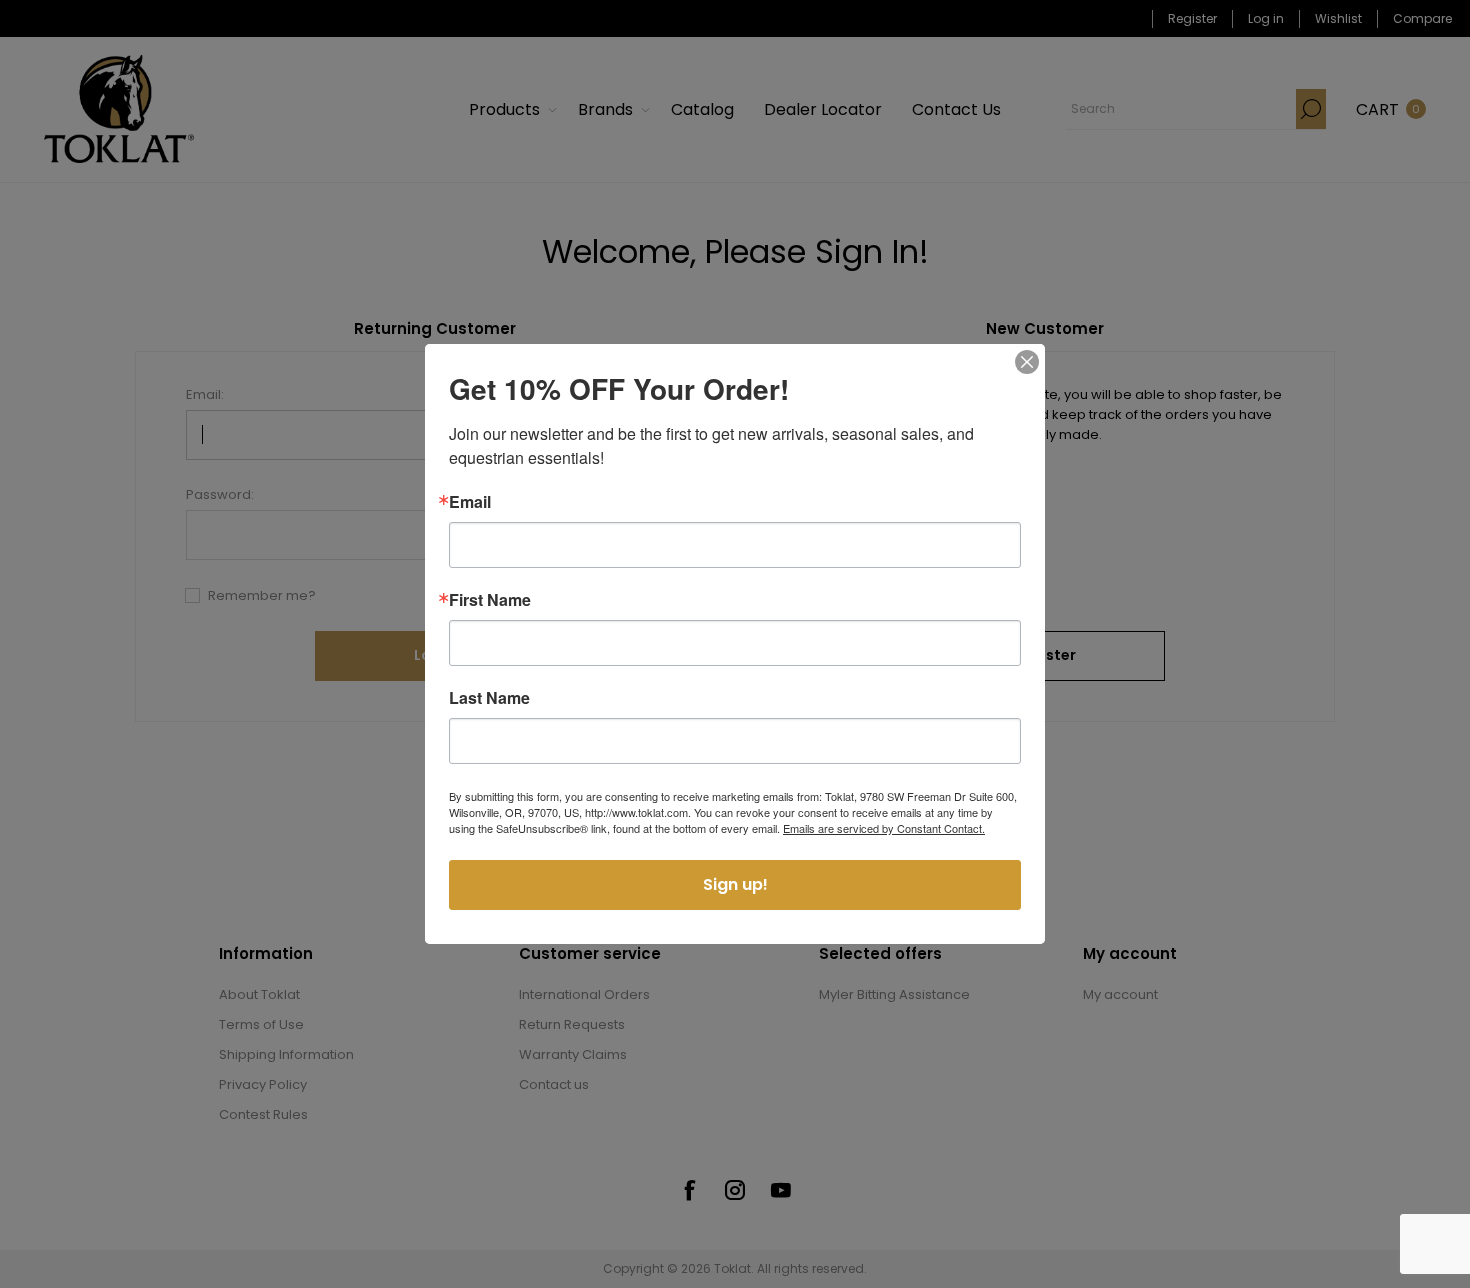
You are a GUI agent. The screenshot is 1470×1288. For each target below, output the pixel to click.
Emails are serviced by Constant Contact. (884, 828)
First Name (490, 600)
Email (470, 502)
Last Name (489, 698)
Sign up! (735, 884)
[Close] (1027, 362)
